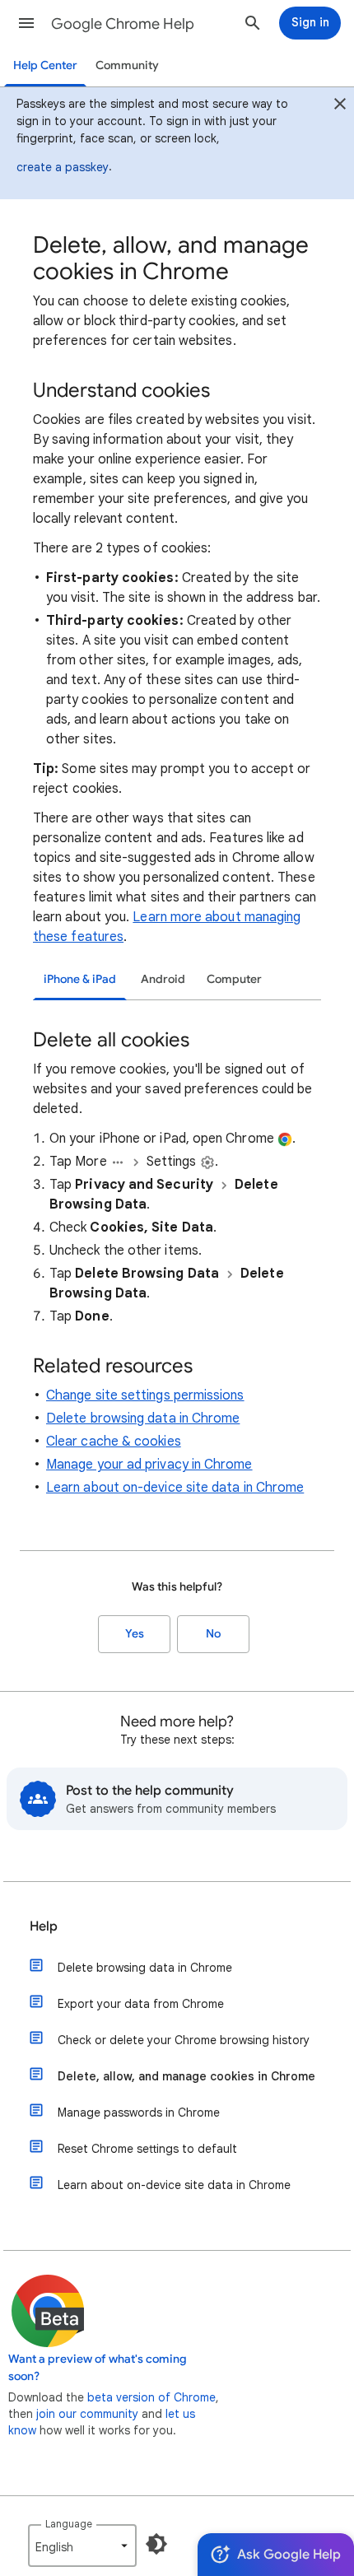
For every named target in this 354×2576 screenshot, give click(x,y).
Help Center (45, 65)
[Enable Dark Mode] (156, 2544)
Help (44, 1926)
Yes (135, 1634)
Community (127, 65)
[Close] (340, 106)
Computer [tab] (234, 979)
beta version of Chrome (151, 2397)
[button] (26, 23)
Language (69, 2524)
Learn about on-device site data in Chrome (175, 1488)
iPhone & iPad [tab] (80, 979)
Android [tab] (163, 979)
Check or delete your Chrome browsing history (184, 2040)
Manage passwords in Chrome (139, 2113)
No (213, 1634)
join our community (87, 2414)
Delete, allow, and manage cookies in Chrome (186, 2076)
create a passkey (63, 167)
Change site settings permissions (145, 1395)
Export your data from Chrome (141, 2004)
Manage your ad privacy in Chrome (149, 1465)
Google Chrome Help (123, 24)
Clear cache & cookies (114, 1442)
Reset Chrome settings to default (147, 2149)
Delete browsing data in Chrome (143, 1418)
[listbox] (82, 2546)
